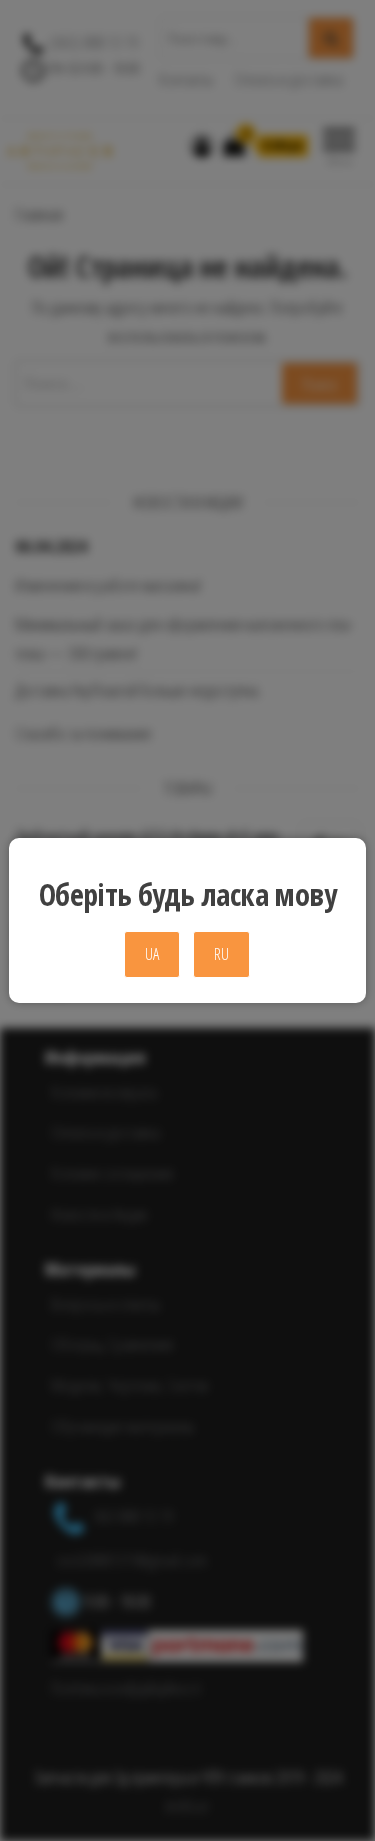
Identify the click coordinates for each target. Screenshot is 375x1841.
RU (221, 954)
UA (152, 954)
